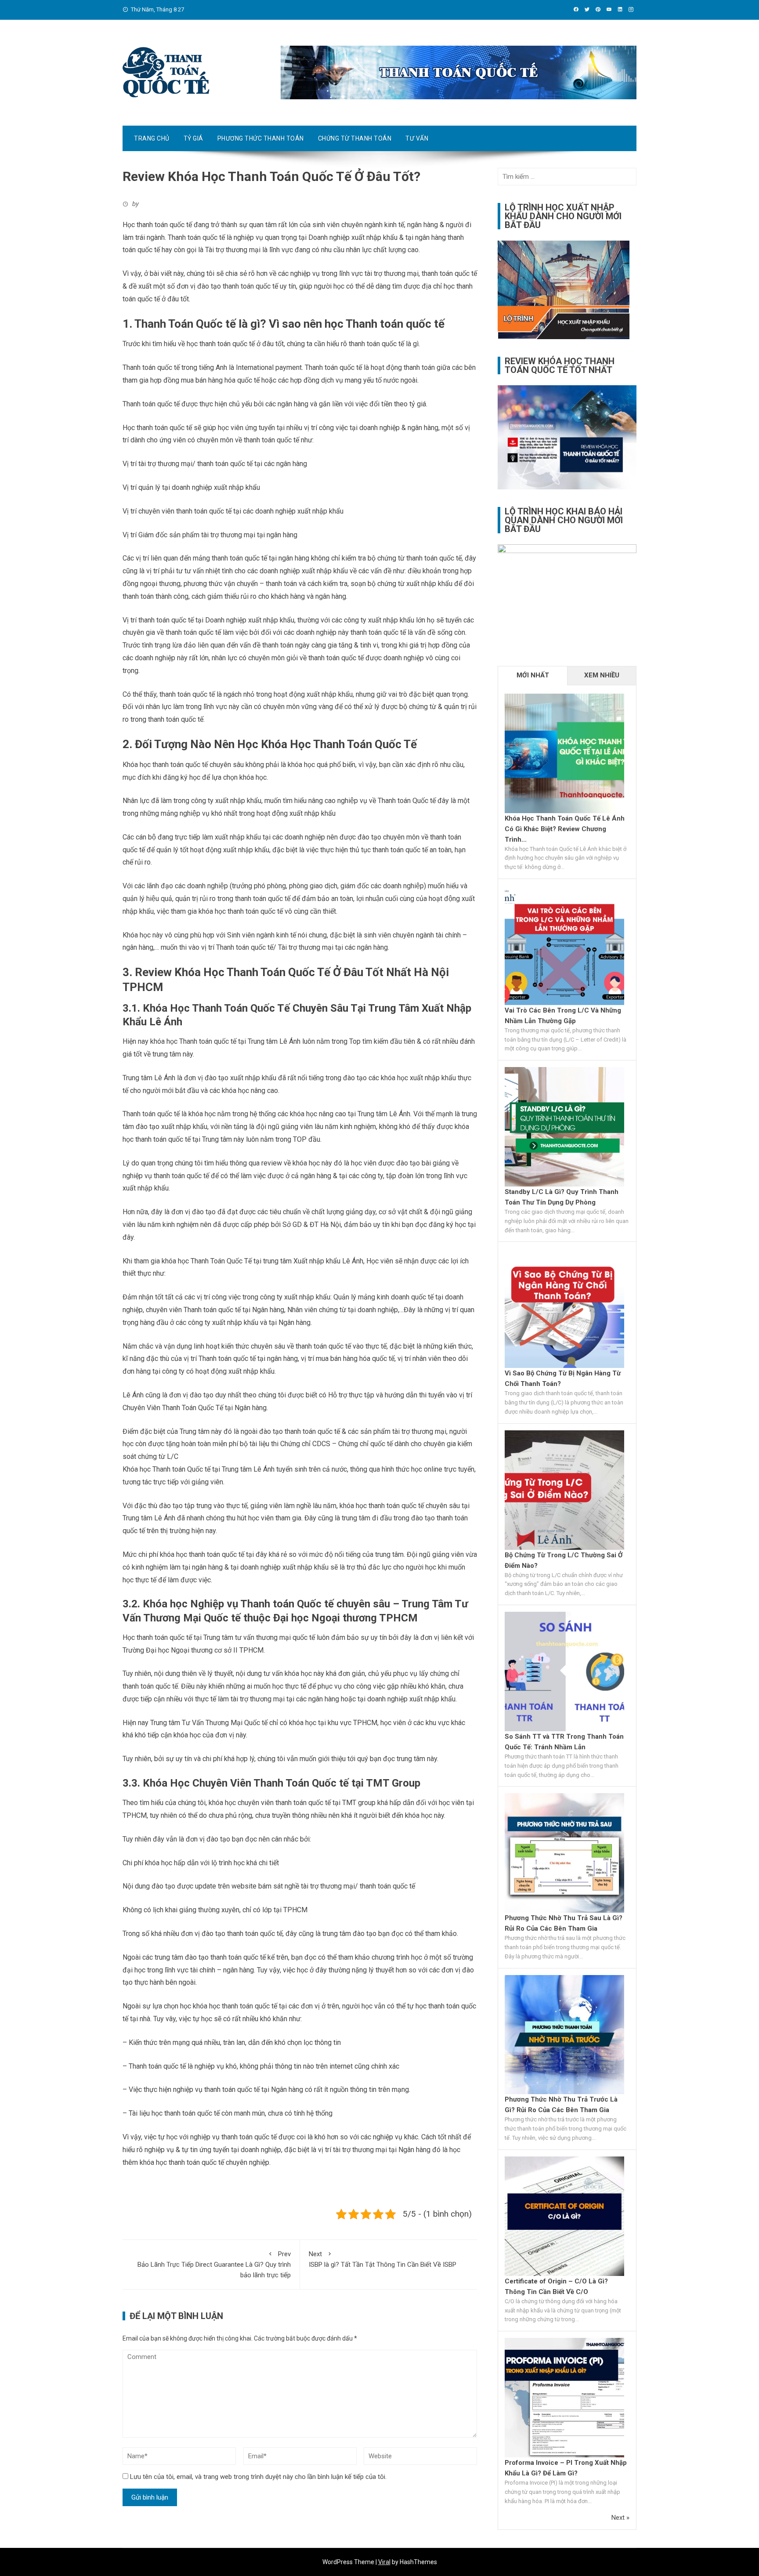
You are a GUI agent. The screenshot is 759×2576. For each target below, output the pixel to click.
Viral (384, 2562)
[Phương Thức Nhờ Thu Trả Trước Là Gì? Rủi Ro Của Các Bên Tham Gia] (564, 2034)
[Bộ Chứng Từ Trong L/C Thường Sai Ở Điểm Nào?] (564, 1490)
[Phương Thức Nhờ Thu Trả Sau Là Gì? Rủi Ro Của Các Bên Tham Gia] (564, 1852)
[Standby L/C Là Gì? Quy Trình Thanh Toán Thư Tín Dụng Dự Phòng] (564, 1126)
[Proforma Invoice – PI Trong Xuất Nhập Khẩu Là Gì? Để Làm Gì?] (564, 2397)
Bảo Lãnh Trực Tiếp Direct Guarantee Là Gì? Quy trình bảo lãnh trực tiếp (214, 2265)
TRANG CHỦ (152, 138)
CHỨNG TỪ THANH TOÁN (355, 138)
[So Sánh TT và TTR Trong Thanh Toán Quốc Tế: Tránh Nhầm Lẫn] (564, 1671)
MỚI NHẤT (533, 675)
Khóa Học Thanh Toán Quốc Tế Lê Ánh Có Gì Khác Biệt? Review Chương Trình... (565, 829)
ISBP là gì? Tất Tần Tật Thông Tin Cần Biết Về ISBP (383, 2259)
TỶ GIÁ (193, 138)
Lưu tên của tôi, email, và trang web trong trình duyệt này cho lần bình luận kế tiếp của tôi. (258, 2477)
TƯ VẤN (417, 138)
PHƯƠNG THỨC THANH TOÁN (261, 138)
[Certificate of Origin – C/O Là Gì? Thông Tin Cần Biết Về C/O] (564, 2216)
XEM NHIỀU (602, 675)
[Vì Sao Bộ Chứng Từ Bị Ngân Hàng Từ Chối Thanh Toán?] (564, 1308)
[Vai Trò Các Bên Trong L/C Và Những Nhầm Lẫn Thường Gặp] (564, 945)
